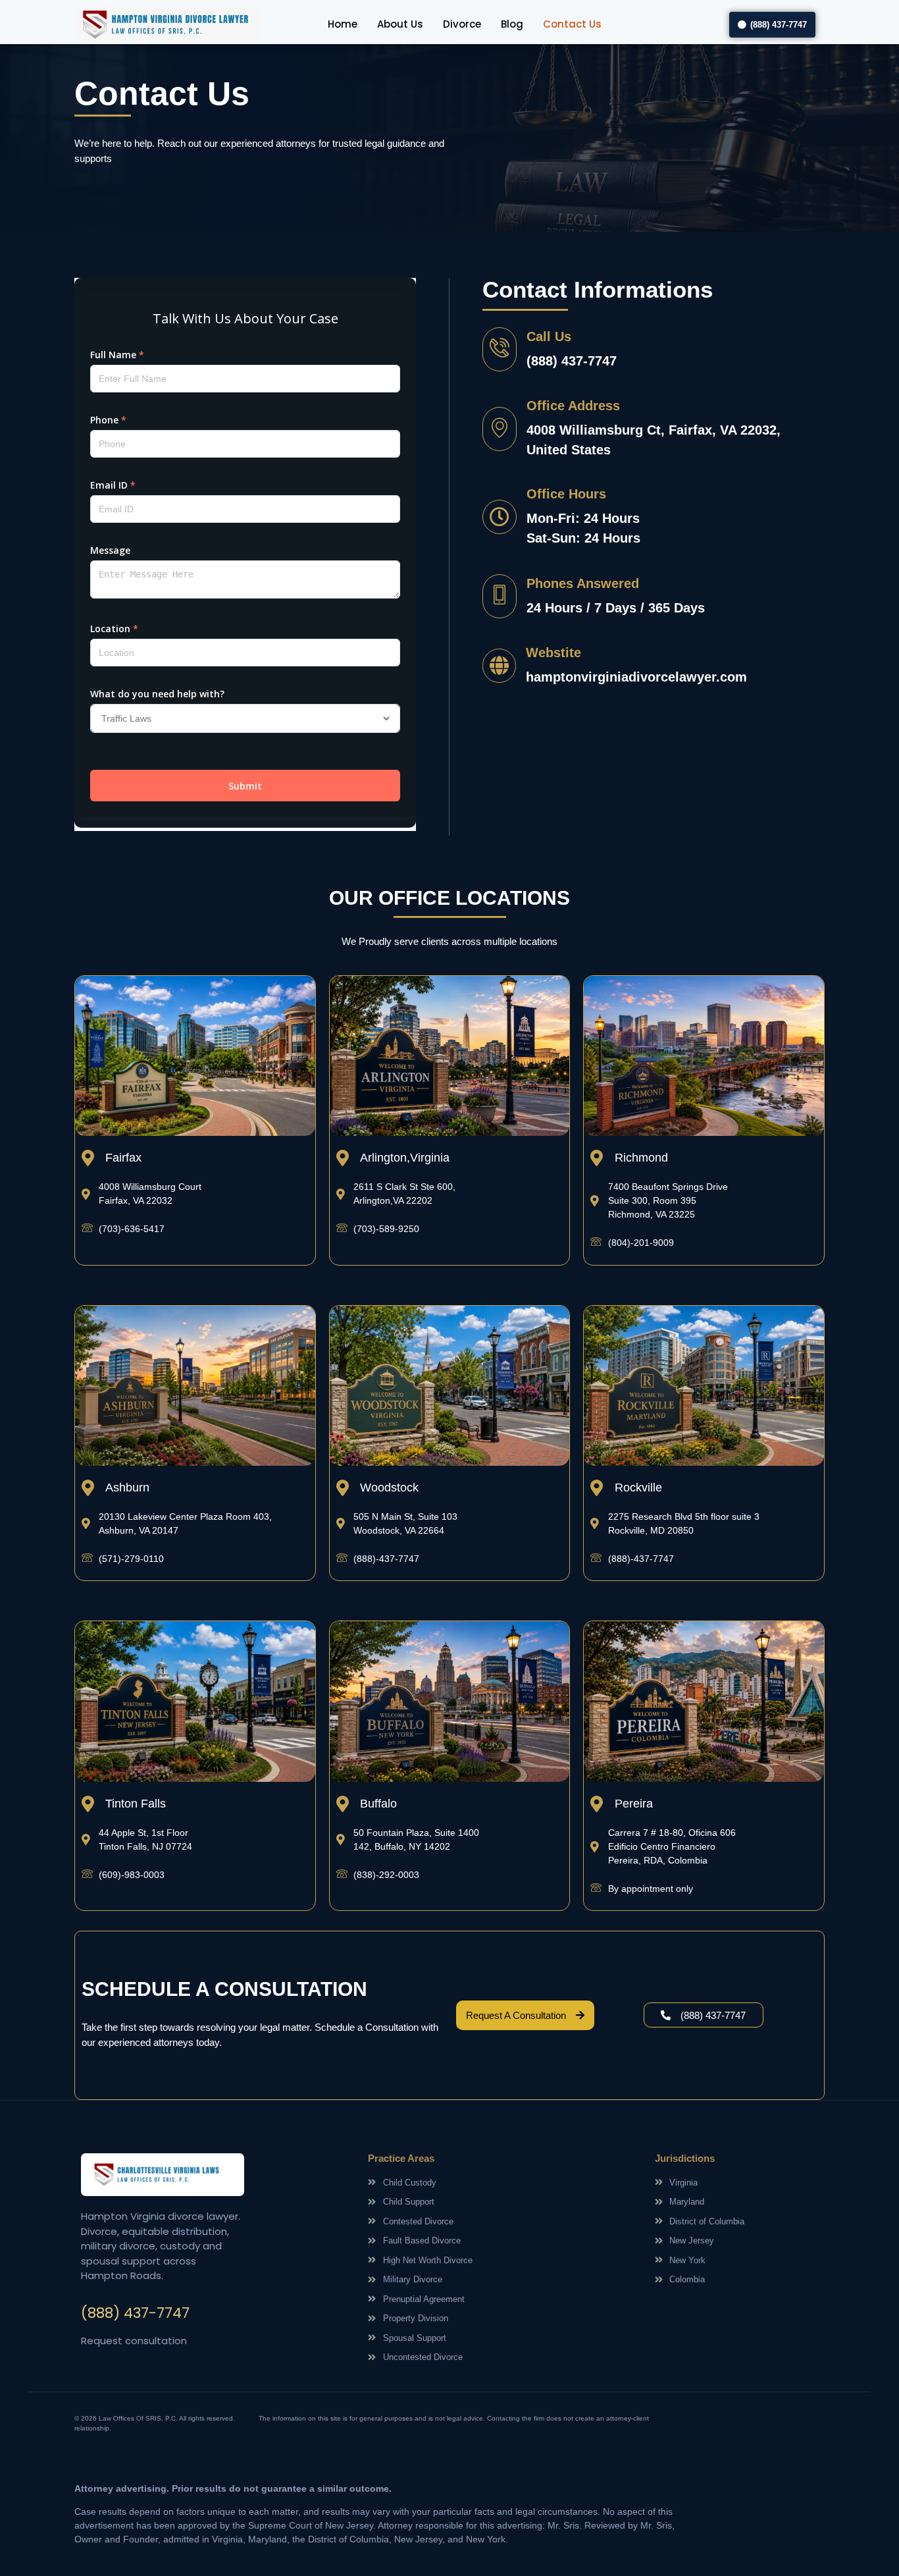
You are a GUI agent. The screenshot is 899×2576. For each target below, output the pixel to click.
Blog (512, 24)
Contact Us (572, 24)
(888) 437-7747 (135, 2313)
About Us (400, 24)
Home (343, 24)
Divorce (462, 24)
